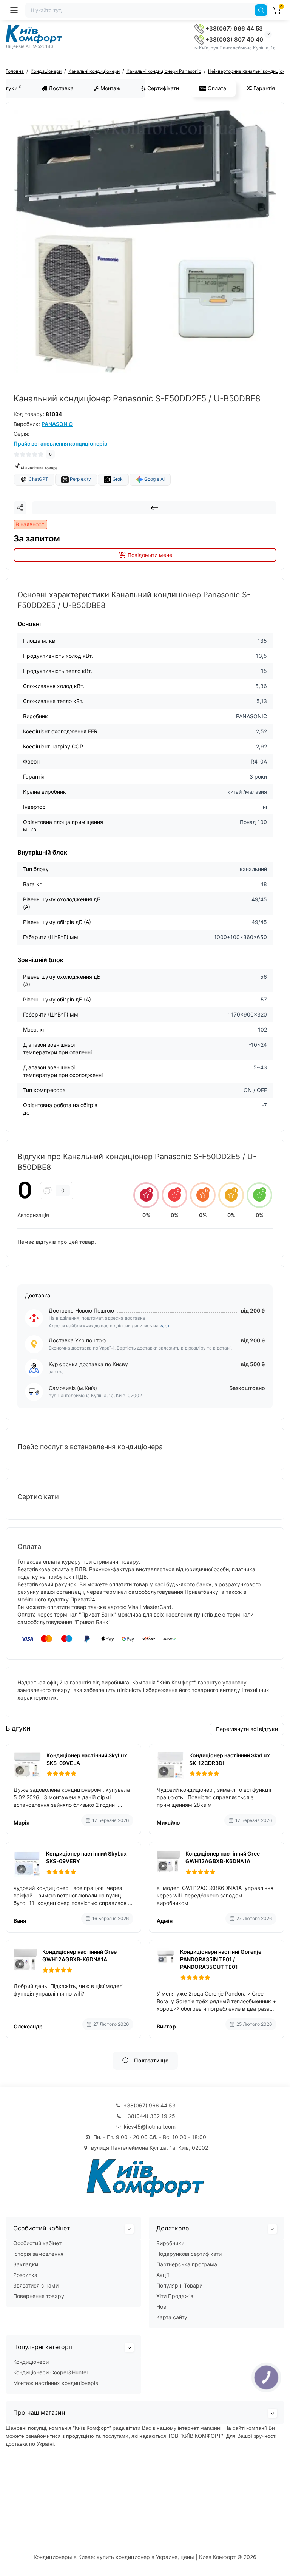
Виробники (170, 2243)
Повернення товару (39, 2296)
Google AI (154, 479)
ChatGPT (38, 479)
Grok (117, 479)
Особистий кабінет (37, 2243)
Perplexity (80, 479)
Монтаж (110, 88)
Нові (162, 2307)
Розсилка (25, 2275)
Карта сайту (172, 2317)
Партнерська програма (187, 2264)
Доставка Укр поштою (77, 1340)
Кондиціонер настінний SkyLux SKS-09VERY (86, 1857)
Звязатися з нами (36, 2285)
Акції (163, 2275)
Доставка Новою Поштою (81, 1310)
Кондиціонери (31, 2362)
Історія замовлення (38, 2254)
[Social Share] (20, 508)
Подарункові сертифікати (189, 2254)
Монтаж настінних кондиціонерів (56, 2383)
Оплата (216, 88)
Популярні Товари (179, 2285)
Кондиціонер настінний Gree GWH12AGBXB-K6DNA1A (223, 1857)
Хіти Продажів (175, 2296)
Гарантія (263, 88)
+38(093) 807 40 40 (234, 39)
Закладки (26, 2264)
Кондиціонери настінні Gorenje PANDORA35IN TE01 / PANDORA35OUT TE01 (221, 1959)
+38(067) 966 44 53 (233, 29)
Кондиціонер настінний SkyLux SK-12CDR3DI (230, 1759)
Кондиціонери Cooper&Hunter (51, 2372)
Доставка (60, 88)
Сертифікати (162, 88)
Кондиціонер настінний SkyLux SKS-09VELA (87, 1759)
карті (165, 1326)
